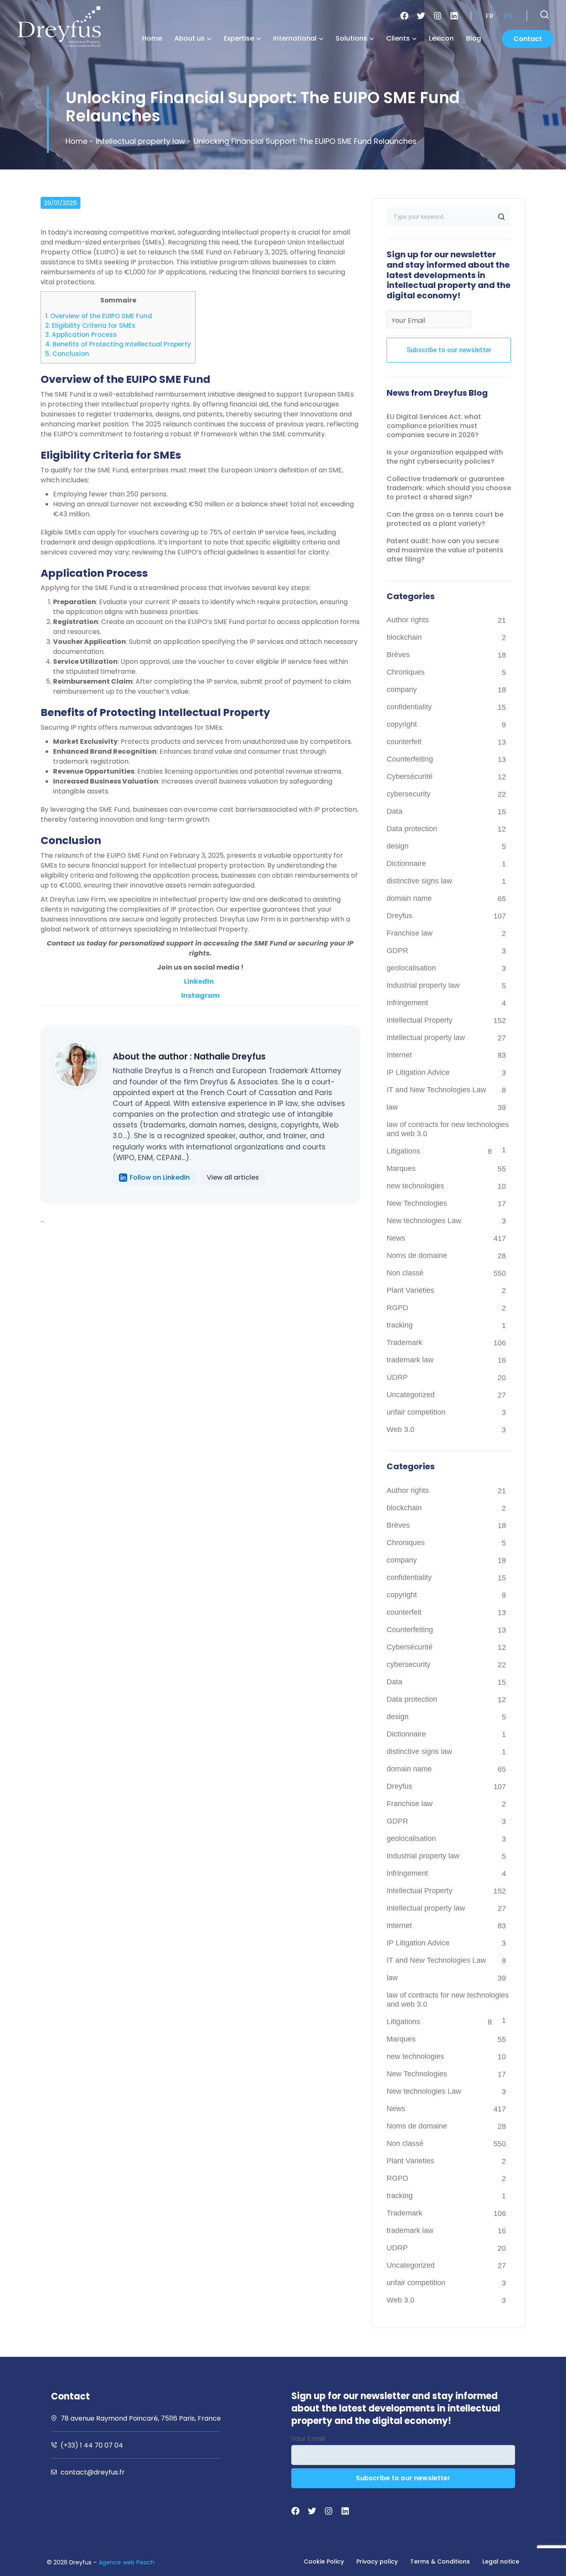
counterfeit (404, 742)
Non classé (405, 1273)
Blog (474, 38)
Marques (401, 1168)
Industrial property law (423, 985)
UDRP (397, 1377)
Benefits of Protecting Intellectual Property (118, 344)
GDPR (397, 951)
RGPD (397, 1308)
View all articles (233, 1177)
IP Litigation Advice (418, 1072)
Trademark (404, 1342)
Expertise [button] (239, 38)
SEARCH (501, 217)
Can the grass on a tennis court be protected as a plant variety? (445, 519)
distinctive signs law (419, 881)
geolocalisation (411, 968)
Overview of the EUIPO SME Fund (99, 316)
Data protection (412, 829)
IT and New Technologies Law (436, 1090)
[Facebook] (404, 16)
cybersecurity (409, 794)
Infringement (407, 1003)
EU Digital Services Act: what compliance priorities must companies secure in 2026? (434, 426)
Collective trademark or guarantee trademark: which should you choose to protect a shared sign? (449, 488)
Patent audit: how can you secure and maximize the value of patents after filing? (445, 550)
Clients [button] (398, 38)
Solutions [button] (351, 38)
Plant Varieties (410, 1290)
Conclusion (67, 354)
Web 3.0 (400, 1429)
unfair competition (416, 1412)
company (402, 689)
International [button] (295, 38)
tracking (400, 1325)
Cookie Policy (324, 2561)
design (398, 846)
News (396, 1238)
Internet (399, 1055)
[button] (544, 15)
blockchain (404, 637)
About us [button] (190, 38)
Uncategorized (411, 1395)
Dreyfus (399, 916)
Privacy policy (377, 2561)
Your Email (408, 320)
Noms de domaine (417, 1255)
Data (394, 811)
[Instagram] (438, 16)
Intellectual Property (420, 1020)
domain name (409, 898)
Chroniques (406, 672)
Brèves (398, 655)
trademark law (410, 1360)
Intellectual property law (140, 141)
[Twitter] (421, 16)
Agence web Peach (127, 2562)
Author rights (408, 620)
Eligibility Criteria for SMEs (90, 325)
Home (152, 38)
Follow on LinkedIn (160, 1177)
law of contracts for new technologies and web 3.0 (448, 1129)
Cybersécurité (410, 776)
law (392, 1107)
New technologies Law (424, 1221)
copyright (402, 724)
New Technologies (417, 1203)
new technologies (415, 1186)
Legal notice (501, 2561)
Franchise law (410, 933)
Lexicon (441, 38)
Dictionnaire (406, 864)
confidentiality (409, 707)
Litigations (403, 1151)
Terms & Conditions (440, 2561)
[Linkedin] (454, 16)
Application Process (81, 335)
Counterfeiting (410, 759)
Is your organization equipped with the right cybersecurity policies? (445, 457)
